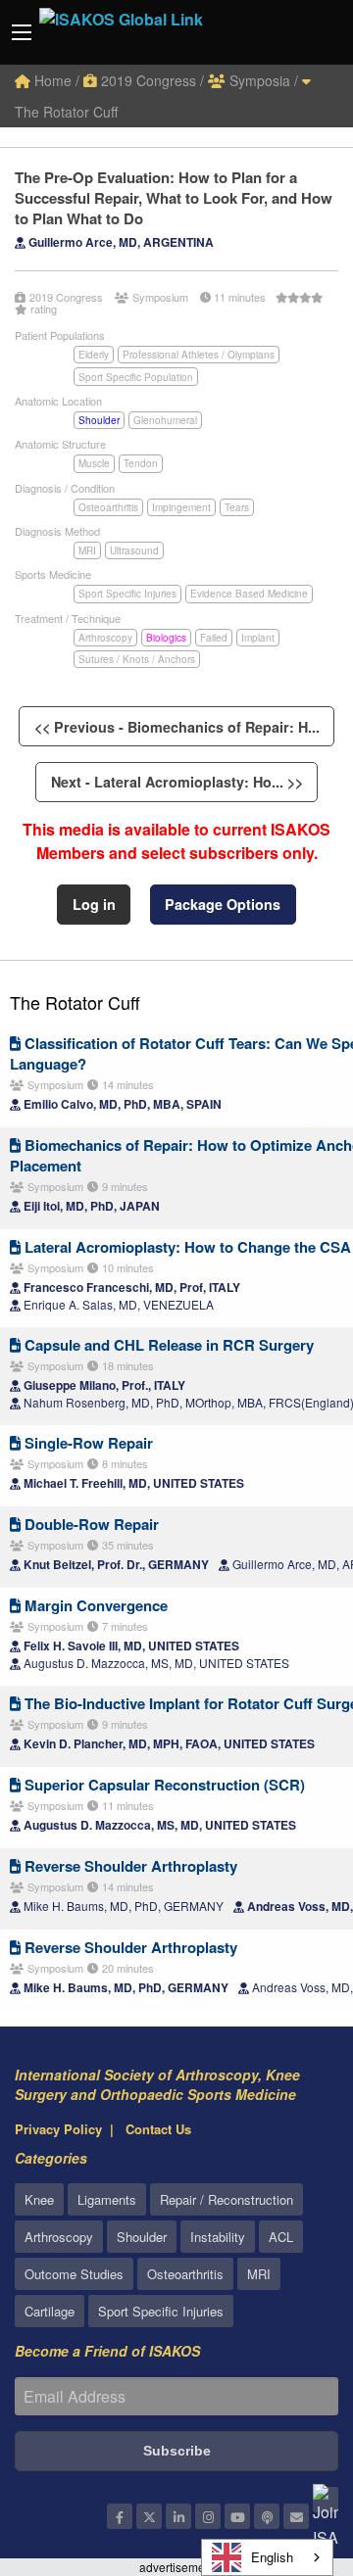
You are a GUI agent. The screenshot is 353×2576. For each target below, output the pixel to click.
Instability (218, 2237)
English (272, 2557)
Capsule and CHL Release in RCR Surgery (167, 1345)
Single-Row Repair (87, 1443)
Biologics (166, 638)
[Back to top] (289, 2454)
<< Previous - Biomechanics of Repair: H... (177, 727)
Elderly (94, 355)
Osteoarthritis (108, 507)
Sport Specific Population (136, 377)
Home (51, 80)
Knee (39, 2199)
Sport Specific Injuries (127, 594)
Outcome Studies (74, 2274)
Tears (237, 507)
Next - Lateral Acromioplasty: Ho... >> (177, 782)
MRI (87, 550)
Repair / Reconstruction (227, 2199)
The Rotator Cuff (75, 1002)
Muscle (94, 463)
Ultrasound (134, 550)
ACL (281, 2237)
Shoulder (99, 420)
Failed (214, 638)
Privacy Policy (58, 2129)
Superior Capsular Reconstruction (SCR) (163, 1785)
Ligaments (107, 2199)
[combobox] (267, 2557)
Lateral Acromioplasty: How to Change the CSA (186, 1247)
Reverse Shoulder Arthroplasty (129, 1866)
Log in (94, 904)
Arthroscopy (105, 638)
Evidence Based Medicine (249, 594)
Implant (258, 638)
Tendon (141, 463)
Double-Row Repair (90, 1524)
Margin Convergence (94, 1605)
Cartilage (50, 2311)
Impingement (181, 507)
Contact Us (158, 2129)
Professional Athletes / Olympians (199, 355)
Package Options (223, 904)
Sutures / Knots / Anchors (137, 659)
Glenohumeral (165, 420)
